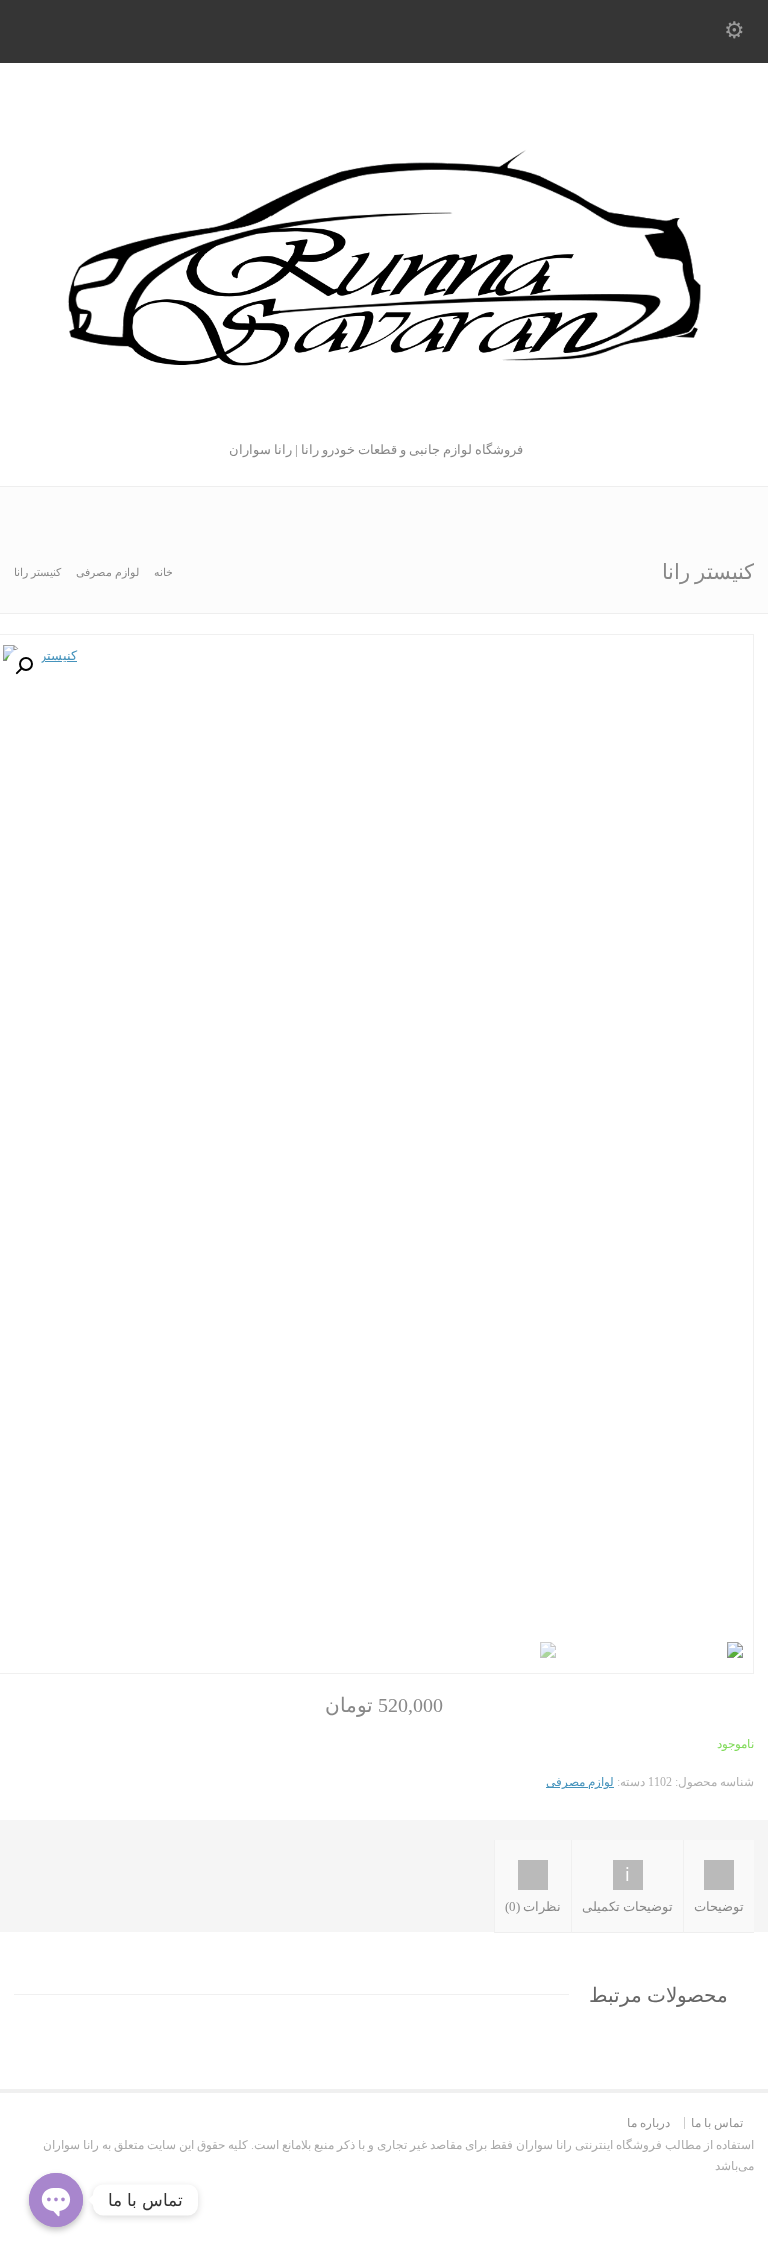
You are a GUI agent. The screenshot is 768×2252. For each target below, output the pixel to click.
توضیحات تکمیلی (627, 1906)
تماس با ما (717, 2123)
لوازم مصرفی (107, 572)
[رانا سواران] (384, 416)
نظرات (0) (533, 1906)
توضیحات (719, 1906)
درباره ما (648, 2123)
